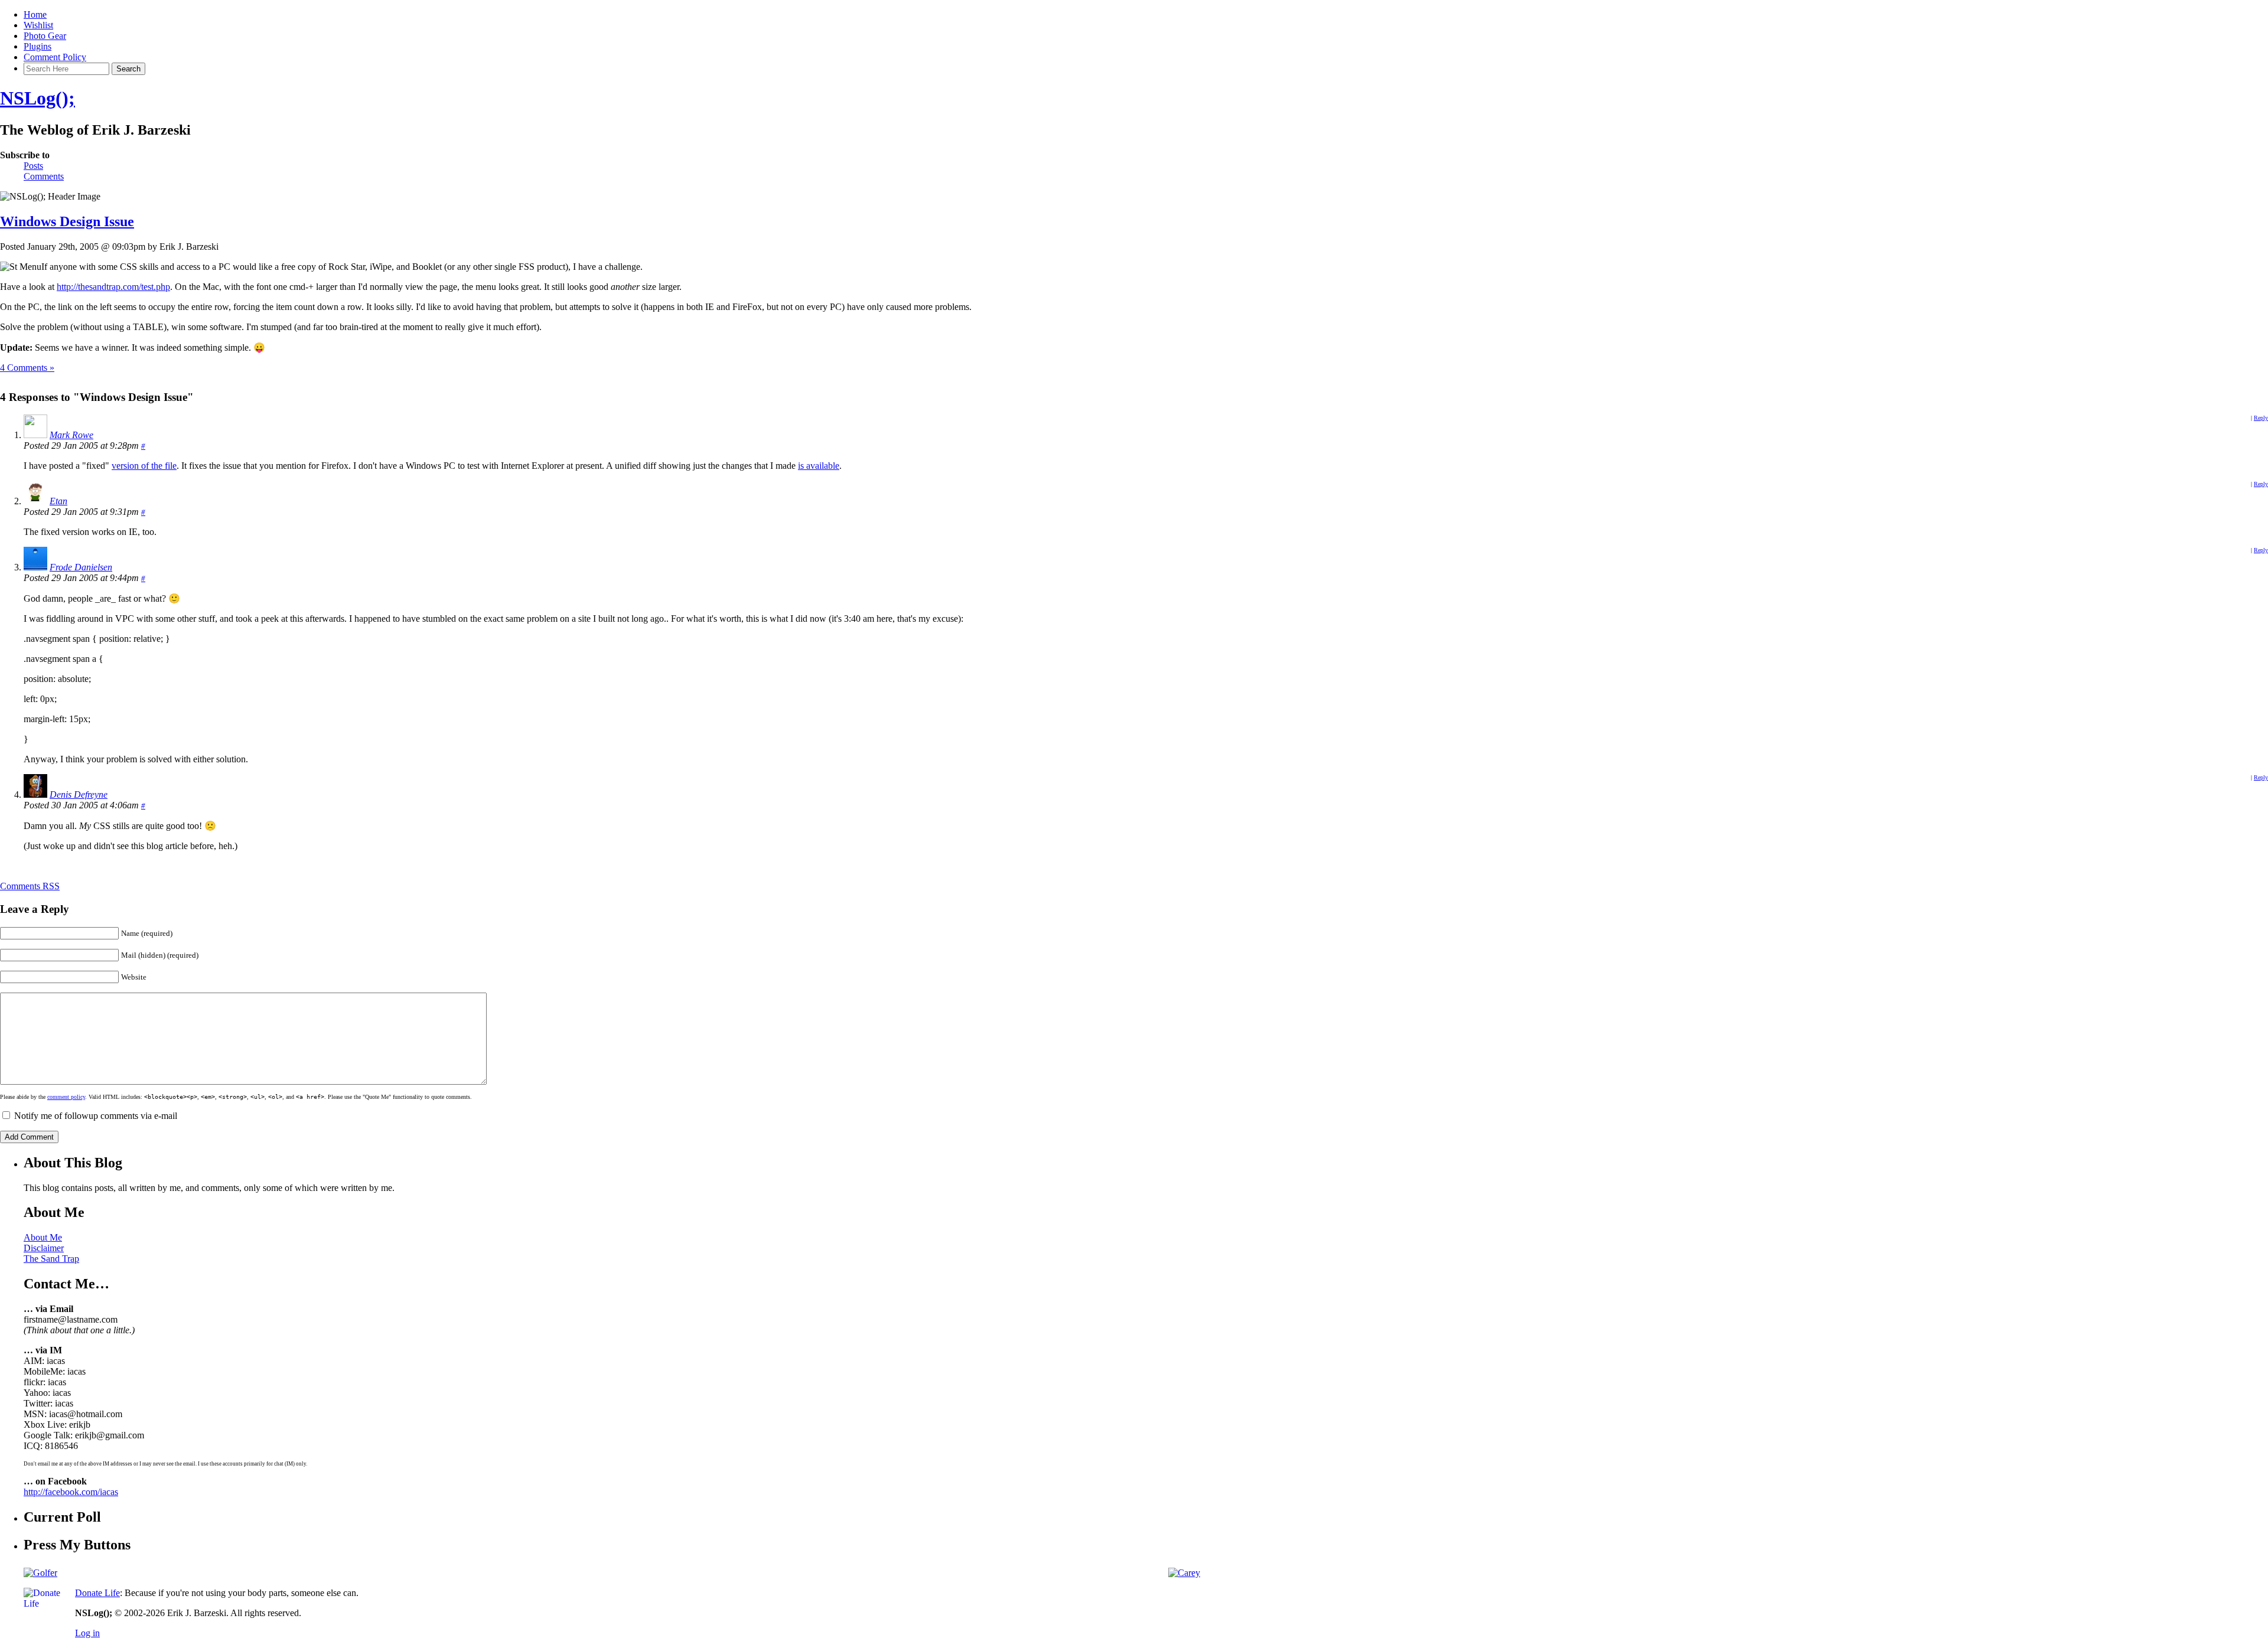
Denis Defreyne (79, 794)
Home (35, 14)
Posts (33, 166)
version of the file (144, 466)
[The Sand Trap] (40, 1573)
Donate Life (97, 1593)
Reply (2261, 418)
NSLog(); (38, 98)
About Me (43, 1237)
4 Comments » (27, 368)
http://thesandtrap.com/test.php (113, 287)
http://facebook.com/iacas (71, 1492)
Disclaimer (44, 1248)
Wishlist (38, 25)
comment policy (66, 1097)
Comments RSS (30, 886)
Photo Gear (45, 36)
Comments (44, 176)
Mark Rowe (71, 435)
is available (819, 466)
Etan (58, 501)
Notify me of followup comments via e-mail (96, 1116)
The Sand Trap (51, 1259)
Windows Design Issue (67, 221)
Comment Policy (55, 57)
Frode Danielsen (81, 567)
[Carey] (1184, 1573)
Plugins (38, 46)
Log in (87, 1633)
